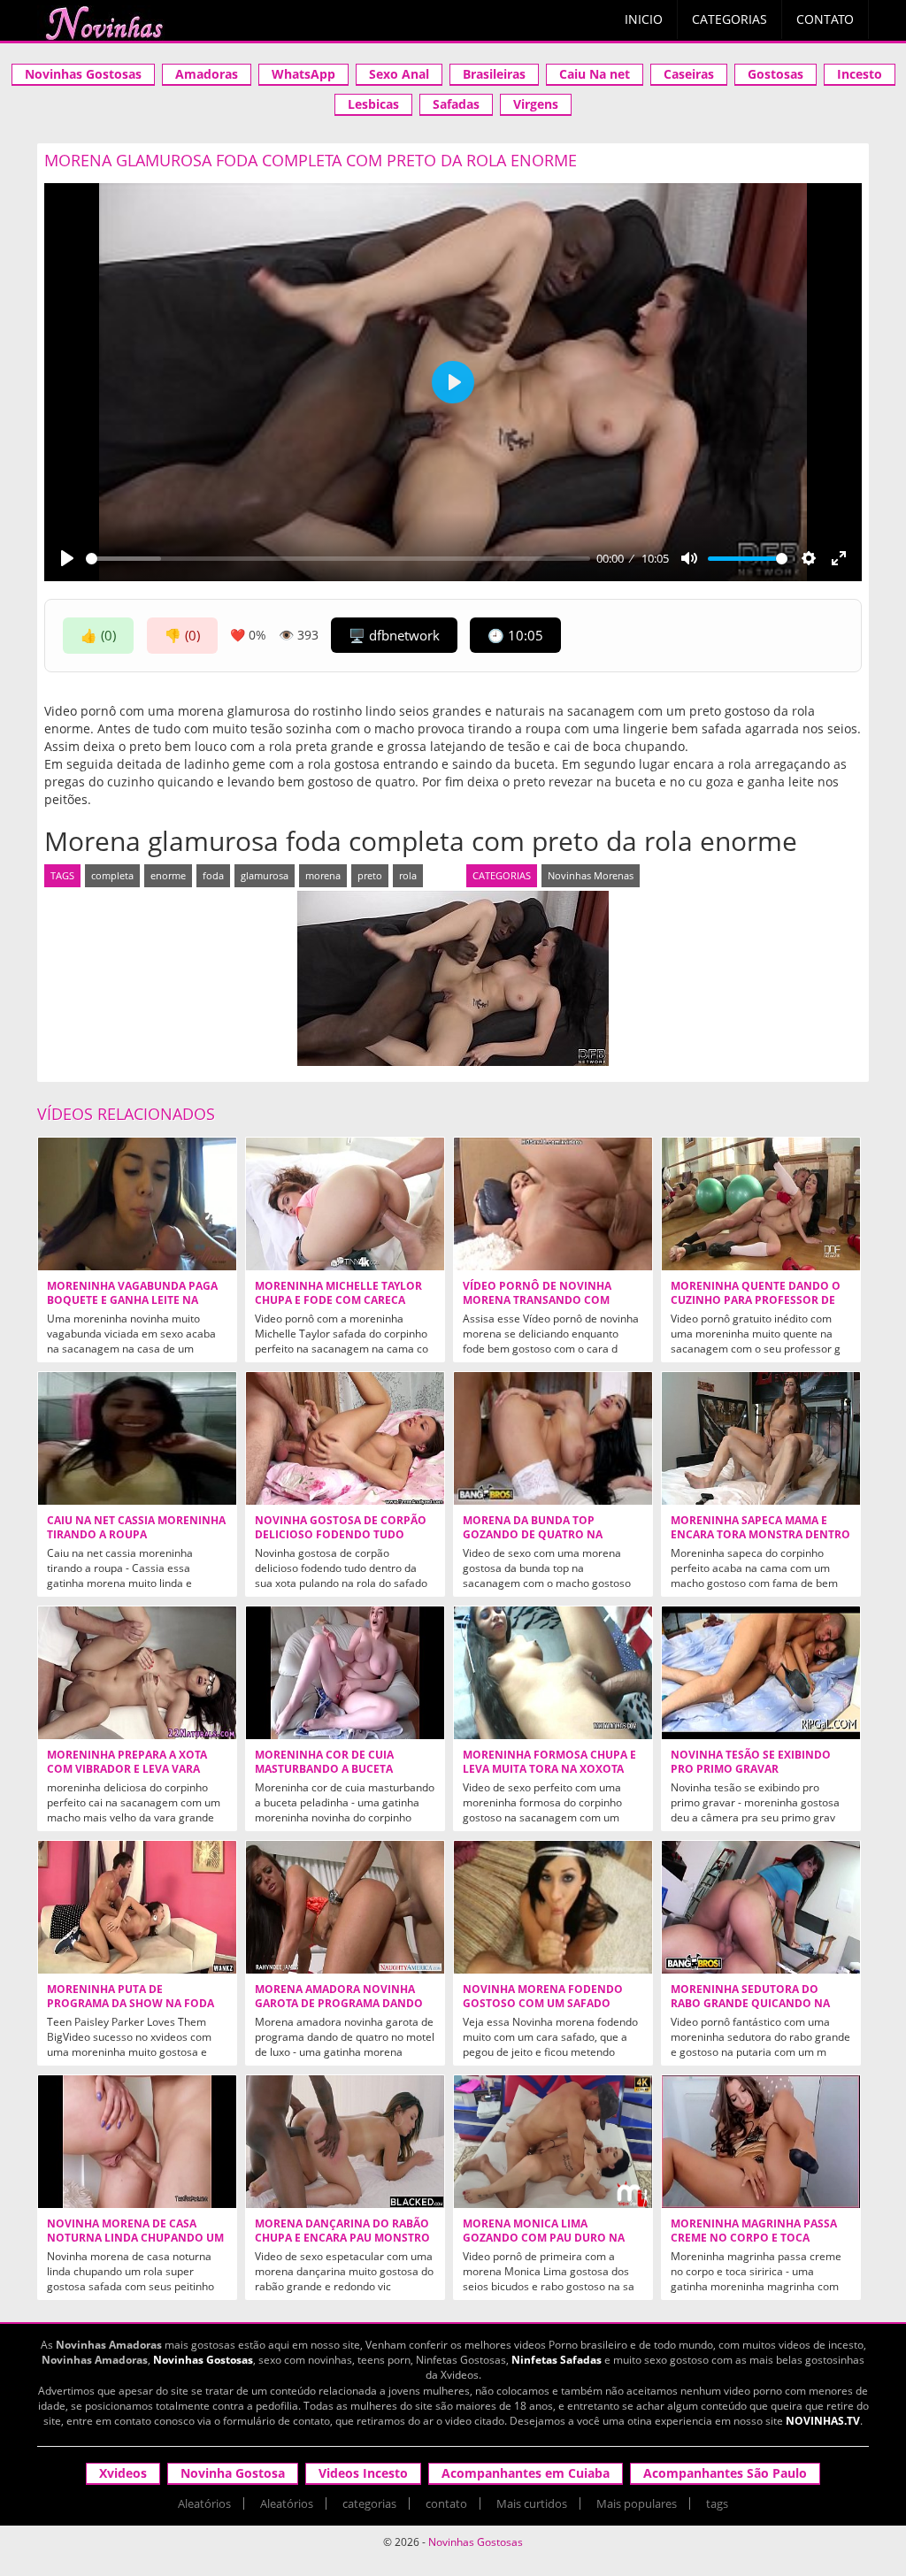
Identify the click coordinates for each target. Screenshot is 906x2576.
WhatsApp (303, 74)
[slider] (338, 559)
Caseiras (689, 74)
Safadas (456, 104)
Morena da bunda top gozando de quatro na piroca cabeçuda (533, 1535)
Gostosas (775, 74)
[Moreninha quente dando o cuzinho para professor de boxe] (761, 1204)
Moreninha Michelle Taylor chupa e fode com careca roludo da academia (338, 1300)
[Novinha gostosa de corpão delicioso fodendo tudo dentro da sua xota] (345, 1438)
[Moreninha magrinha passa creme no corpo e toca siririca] (761, 2142)
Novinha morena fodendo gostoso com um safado (543, 1997)
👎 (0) (182, 635)
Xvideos (123, 2473)
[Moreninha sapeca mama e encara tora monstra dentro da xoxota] (761, 1438)
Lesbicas (373, 104)
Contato (825, 19)
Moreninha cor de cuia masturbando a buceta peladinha (324, 1769)
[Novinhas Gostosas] (104, 23)
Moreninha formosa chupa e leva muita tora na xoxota (549, 1762)
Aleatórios (204, 2503)
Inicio (644, 19)
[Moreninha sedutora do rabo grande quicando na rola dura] (761, 1907)
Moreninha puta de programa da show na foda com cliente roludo (131, 2004)
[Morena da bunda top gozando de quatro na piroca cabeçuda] (553, 1438)
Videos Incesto (363, 2473)
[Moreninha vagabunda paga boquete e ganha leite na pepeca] (137, 1204)
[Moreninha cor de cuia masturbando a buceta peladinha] (345, 1673)
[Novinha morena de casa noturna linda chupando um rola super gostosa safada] (137, 2142)
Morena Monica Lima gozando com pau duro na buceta (544, 2238)
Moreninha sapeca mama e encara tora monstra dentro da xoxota (760, 1535)
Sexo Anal (399, 74)
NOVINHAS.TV (823, 2421)
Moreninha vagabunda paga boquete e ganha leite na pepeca (132, 1300)
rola (408, 875)
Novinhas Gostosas (83, 74)
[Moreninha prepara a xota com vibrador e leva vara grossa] (137, 1673)
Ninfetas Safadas (557, 2360)
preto (370, 875)
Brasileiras (494, 74)
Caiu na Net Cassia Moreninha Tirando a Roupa (136, 1528)
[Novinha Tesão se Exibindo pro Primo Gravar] (761, 1673)
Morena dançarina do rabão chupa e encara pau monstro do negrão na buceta (342, 2238)
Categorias (729, 19)
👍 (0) (98, 635)
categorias (369, 2503)
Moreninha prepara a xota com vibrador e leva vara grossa (127, 1769)
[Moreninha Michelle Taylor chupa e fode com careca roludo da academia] (345, 1204)
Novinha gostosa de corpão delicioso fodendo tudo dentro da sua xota (341, 1535)
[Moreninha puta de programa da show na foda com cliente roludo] (137, 1907)
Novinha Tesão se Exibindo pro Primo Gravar (751, 1762)
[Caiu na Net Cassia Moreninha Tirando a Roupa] (137, 1438)
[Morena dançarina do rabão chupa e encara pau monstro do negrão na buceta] (345, 2142)
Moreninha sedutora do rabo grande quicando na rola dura (750, 2004)
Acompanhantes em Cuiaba (526, 2473)
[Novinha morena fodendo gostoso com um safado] (553, 1907)
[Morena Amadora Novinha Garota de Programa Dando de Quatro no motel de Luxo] (345, 1907)
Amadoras (207, 74)
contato (446, 2503)
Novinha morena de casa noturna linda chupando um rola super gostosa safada (135, 2238)
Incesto (860, 74)
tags (717, 2503)
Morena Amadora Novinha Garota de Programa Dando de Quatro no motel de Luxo (341, 2004)
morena (323, 875)
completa (112, 875)
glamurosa (265, 875)
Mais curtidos (532, 2503)
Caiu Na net (595, 74)
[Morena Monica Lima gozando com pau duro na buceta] (553, 2142)
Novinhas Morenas (591, 875)
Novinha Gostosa (233, 2473)
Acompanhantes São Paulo (725, 2473)
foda (213, 875)
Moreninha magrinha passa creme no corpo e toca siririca (754, 2238)
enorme (168, 875)
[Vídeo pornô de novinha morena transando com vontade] (553, 1204)
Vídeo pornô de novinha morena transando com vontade (537, 1300)
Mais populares (637, 2503)
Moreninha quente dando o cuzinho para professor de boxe (756, 1300)
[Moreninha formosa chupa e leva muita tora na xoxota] (553, 1673)
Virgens (536, 104)
